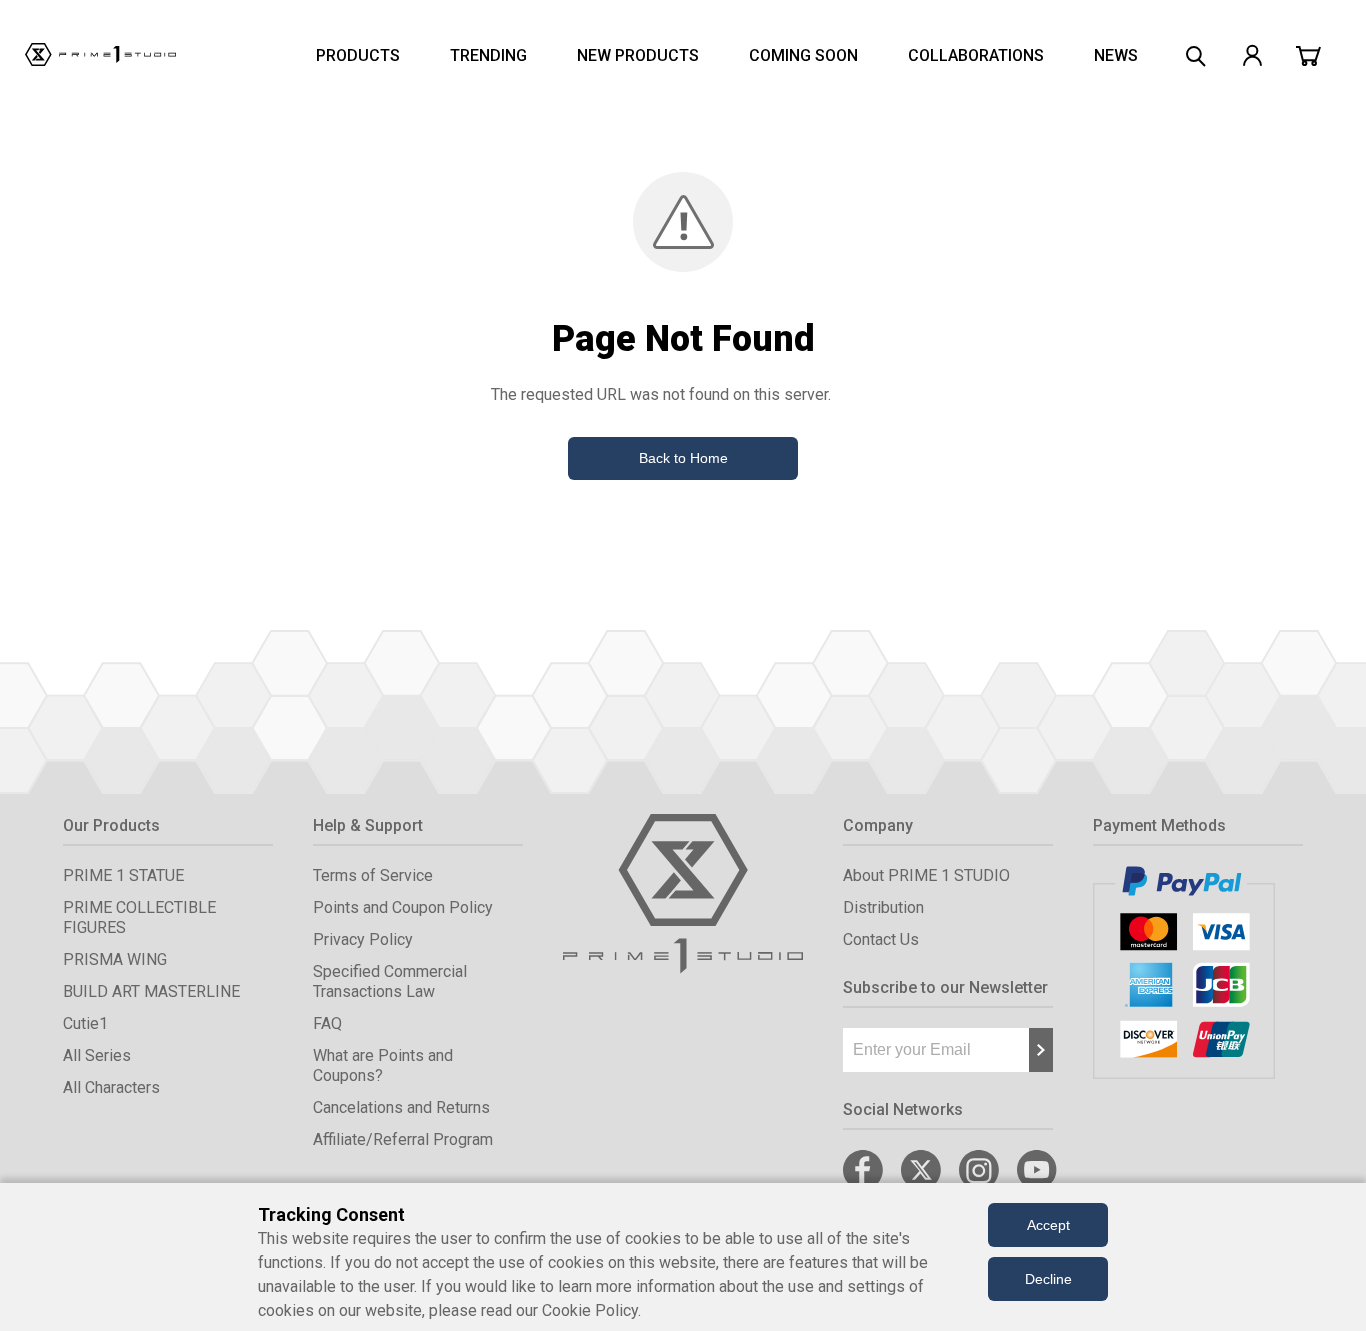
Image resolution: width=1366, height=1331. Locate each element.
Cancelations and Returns (401, 1107)
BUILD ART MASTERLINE (151, 991)
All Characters (111, 1087)
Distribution (883, 907)
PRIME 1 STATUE (123, 875)
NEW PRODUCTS (638, 55)
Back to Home (683, 458)
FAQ (327, 1023)
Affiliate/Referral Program (403, 1139)
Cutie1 (85, 1023)
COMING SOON (803, 55)
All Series (97, 1055)
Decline (1048, 1279)
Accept (1048, 1225)
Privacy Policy (363, 939)
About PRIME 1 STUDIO (926, 875)
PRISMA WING (115, 959)
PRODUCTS (358, 55)
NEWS (1116, 55)
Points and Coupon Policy (403, 907)
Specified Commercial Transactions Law (390, 981)
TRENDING (488, 55)
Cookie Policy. (591, 1310)
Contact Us (881, 939)
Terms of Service (373, 875)
